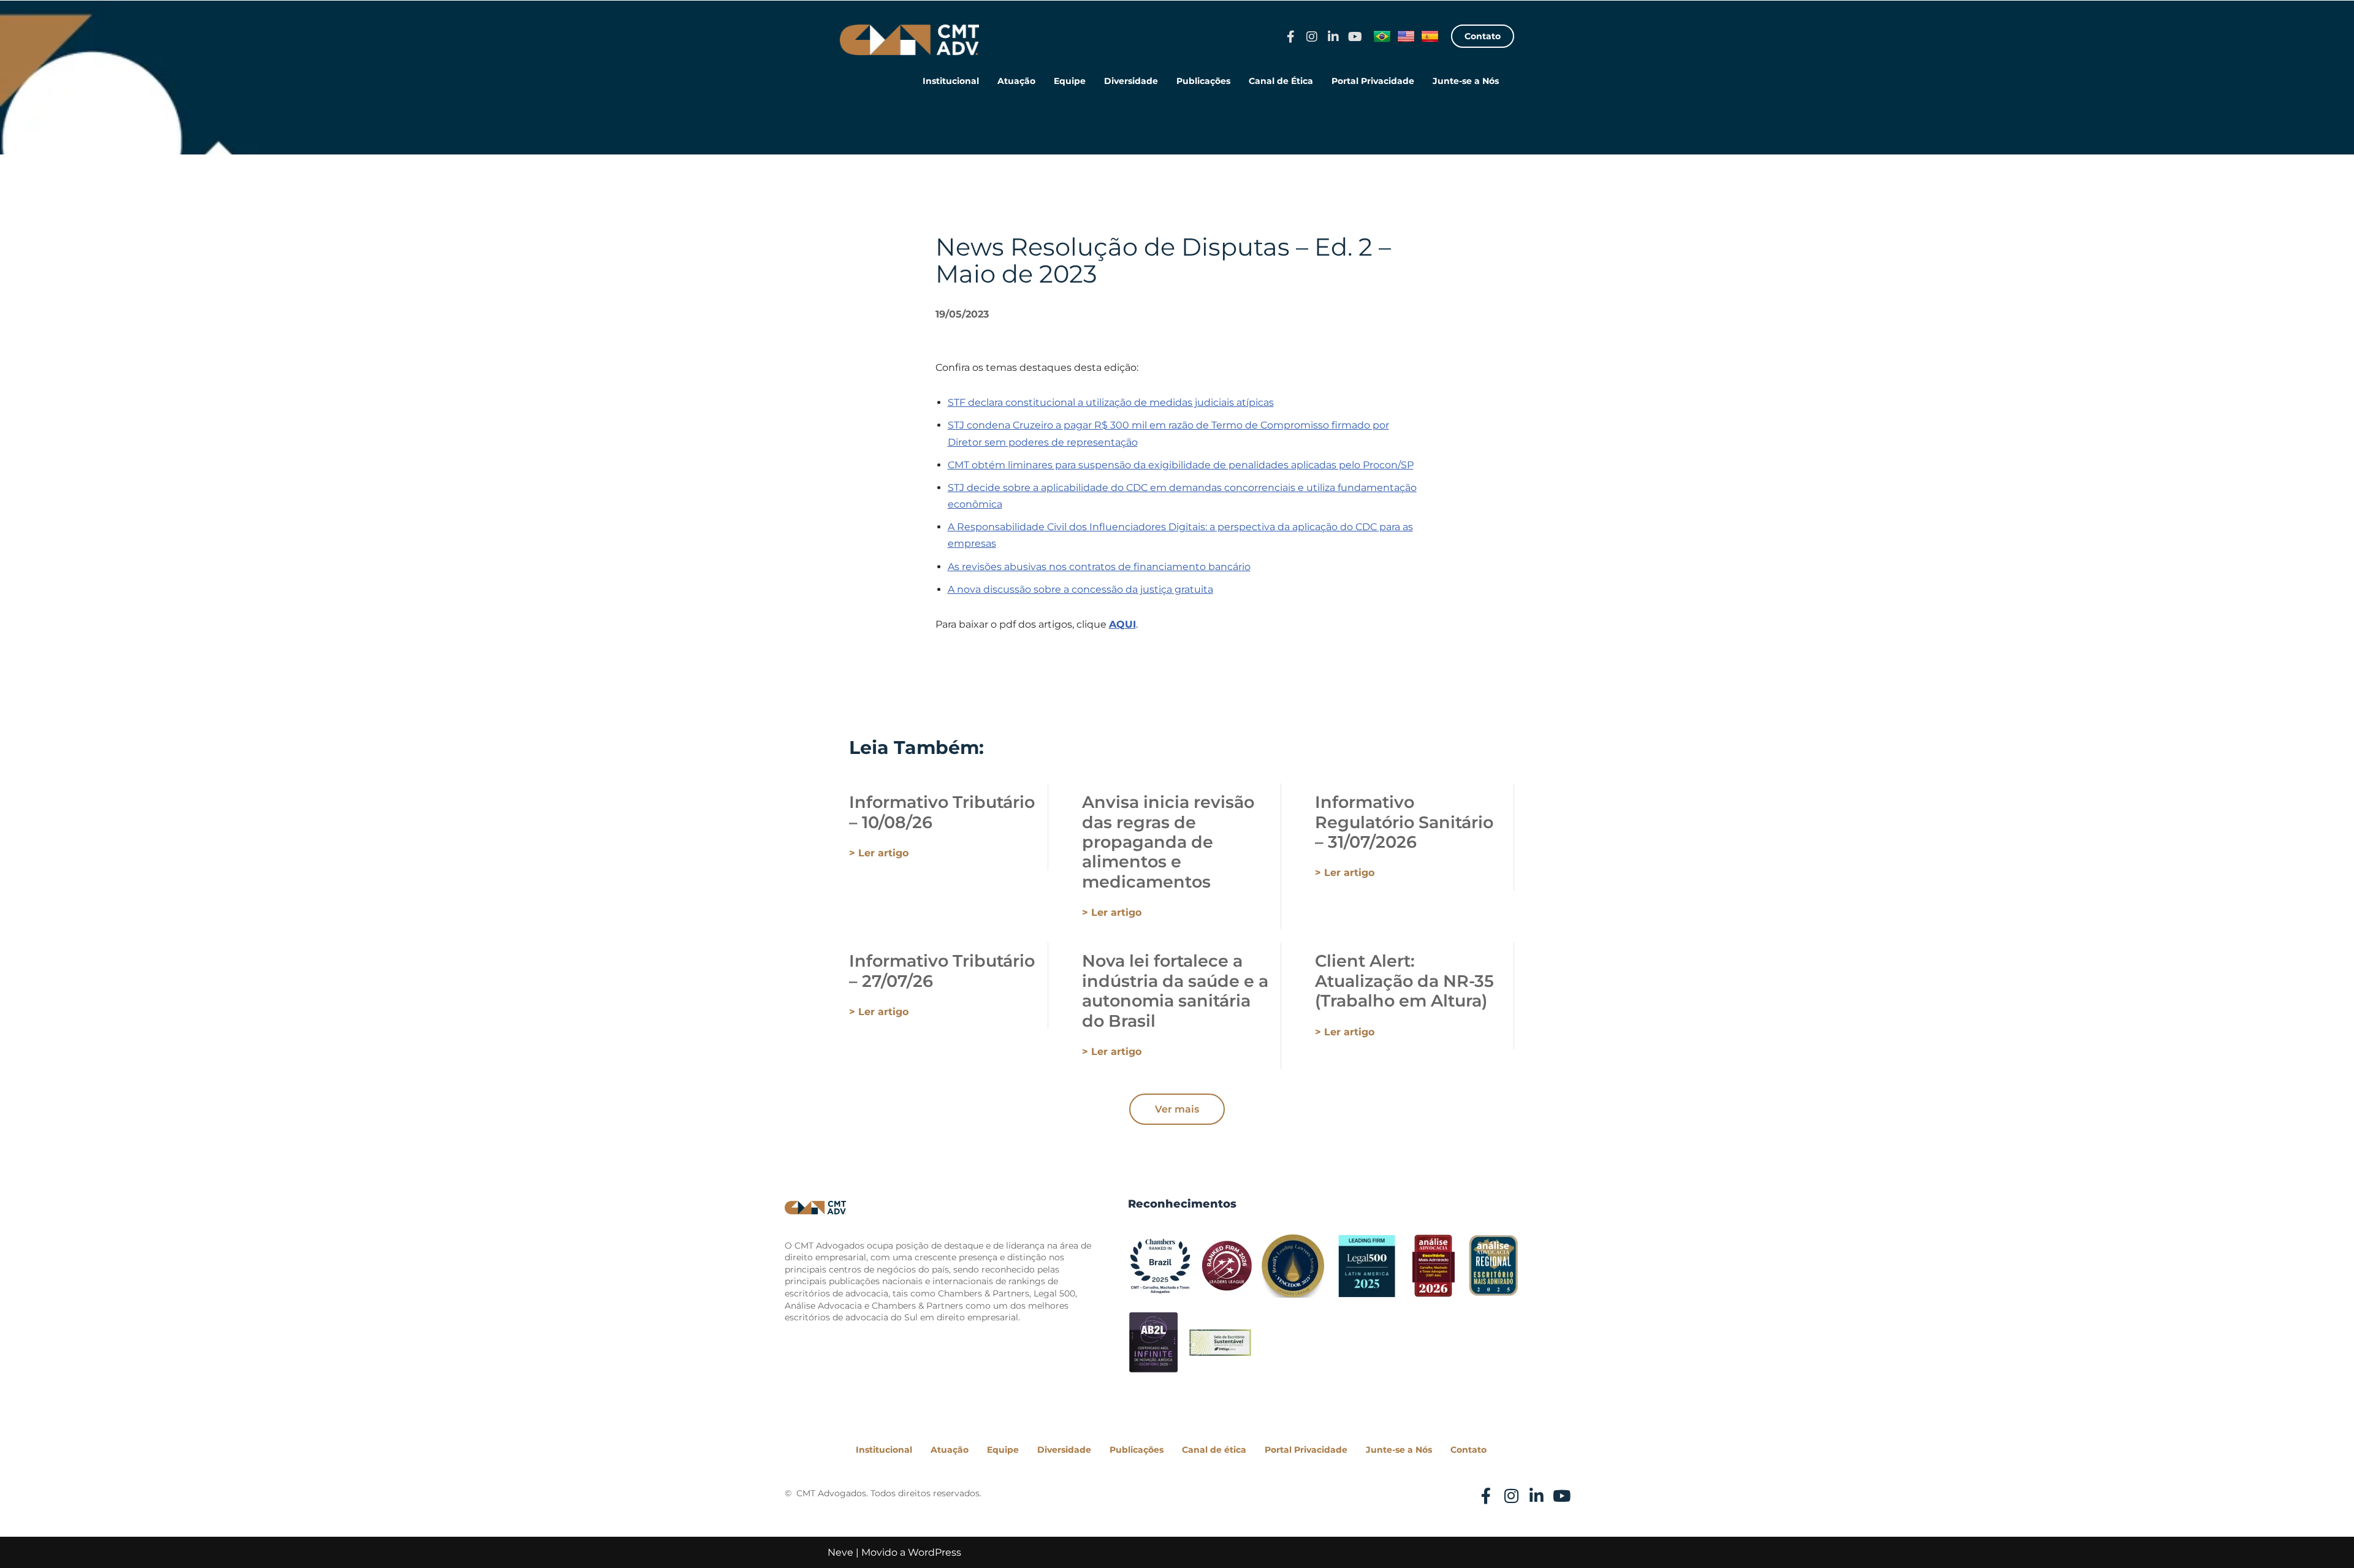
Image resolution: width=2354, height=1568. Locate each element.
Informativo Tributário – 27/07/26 (942, 971)
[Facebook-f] (1290, 37)
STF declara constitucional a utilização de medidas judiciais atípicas (1111, 402)
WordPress (935, 1552)
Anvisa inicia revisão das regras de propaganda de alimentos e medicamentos (1168, 842)
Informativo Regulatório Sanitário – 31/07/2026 (1404, 822)
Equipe (1070, 81)
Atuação (1016, 81)
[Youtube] (1355, 37)
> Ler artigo (879, 853)
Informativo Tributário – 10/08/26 (942, 812)
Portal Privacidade (1373, 81)
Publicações (1203, 81)
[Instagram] (1312, 37)
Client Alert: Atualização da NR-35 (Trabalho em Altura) (1404, 981)
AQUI (1122, 624)
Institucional (951, 81)
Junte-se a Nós (1466, 81)
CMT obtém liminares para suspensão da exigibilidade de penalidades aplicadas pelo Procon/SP (1181, 465)
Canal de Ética (1281, 81)
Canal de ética (1214, 1450)
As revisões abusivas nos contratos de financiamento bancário (1099, 567)
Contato (1468, 1450)
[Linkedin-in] (1333, 37)
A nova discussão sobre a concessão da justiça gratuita (1080, 589)
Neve (840, 1552)
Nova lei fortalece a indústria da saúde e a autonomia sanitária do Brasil (1175, 991)
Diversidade (1131, 81)
